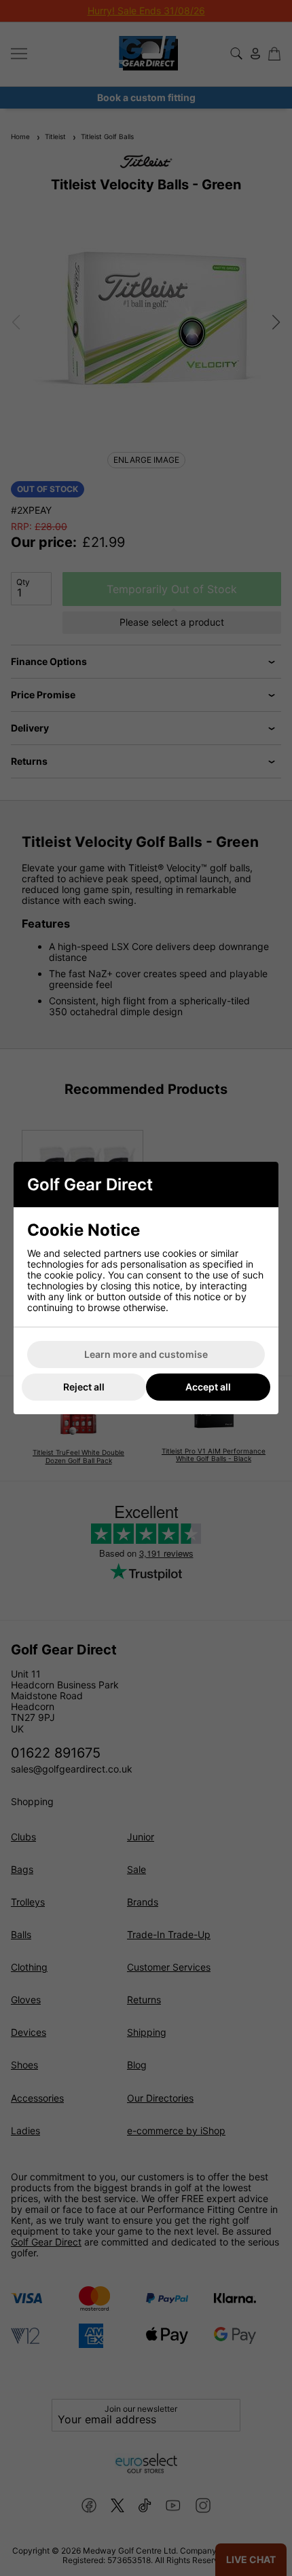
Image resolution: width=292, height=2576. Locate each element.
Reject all (84, 1387)
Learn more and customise (146, 1354)
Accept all (208, 1387)
